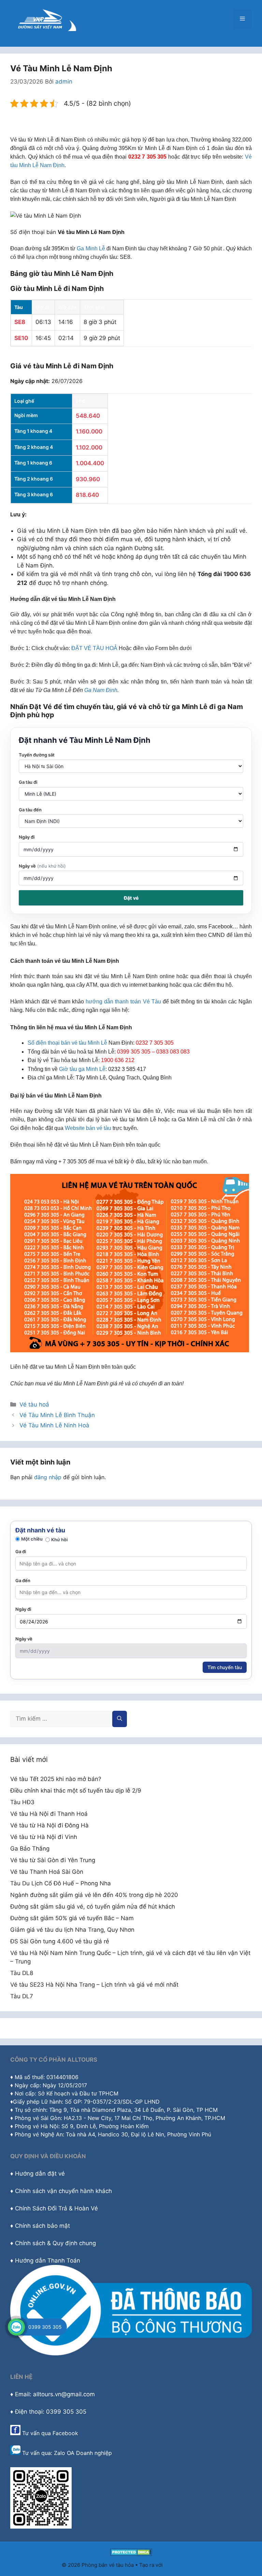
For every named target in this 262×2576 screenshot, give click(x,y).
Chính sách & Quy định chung (55, 2243)
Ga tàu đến (30, 810)
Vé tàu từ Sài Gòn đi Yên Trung (53, 1860)
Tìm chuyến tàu (225, 1667)
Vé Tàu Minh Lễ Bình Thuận (57, 1415)
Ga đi (21, 1551)
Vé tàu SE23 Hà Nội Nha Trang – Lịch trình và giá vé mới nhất (94, 1985)
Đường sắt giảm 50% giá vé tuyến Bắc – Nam (72, 1918)
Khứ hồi (59, 1540)
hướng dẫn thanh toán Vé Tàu (123, 1002)
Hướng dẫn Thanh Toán (48, 2261)
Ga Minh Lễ (91, 248)
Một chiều (32, 1539)
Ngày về (42, 866)
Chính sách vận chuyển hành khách (63, 2191)
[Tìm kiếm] (120, 1719)
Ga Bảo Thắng (30, 1849)
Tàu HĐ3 (22, 1802)
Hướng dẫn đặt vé (40, 2174)
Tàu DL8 (22, 1973)
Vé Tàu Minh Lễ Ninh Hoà (54, 1425)
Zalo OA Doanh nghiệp (83, 2453)
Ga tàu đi (28, 782)
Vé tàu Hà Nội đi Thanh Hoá (49, 1814)
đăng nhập (48, 1477)
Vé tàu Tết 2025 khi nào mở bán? (56, 1779)
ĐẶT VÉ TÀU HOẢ (94, 648)
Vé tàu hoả (34, 1404)
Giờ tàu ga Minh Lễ (82, 1069)
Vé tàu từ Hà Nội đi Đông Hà (49, 1825)
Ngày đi (27, 837)
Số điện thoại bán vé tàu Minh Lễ (67, 1043)
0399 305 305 (45, 2327)
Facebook (65, 2433)
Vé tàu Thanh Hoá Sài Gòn (47, 1872)
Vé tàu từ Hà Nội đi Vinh (44, 1837)
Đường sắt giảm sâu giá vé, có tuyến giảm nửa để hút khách (93, 1907)
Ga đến (23, 1580)
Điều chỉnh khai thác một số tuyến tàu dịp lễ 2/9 (76, 1791)
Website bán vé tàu (88, 1128)
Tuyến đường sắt (37, 755)
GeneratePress (182, 2565)
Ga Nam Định (101, 690)
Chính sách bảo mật (42, 2226)
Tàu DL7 (22, 1996)
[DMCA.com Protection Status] (131, 2554)
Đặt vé (131, 898)
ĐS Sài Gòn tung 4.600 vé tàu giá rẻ (60, 1941)
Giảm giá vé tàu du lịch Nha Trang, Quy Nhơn (72, 1930)
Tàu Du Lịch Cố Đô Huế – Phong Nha (61, 1883)
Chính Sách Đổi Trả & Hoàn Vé (56, 2208)
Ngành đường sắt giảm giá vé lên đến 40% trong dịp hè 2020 (94, 1895)
